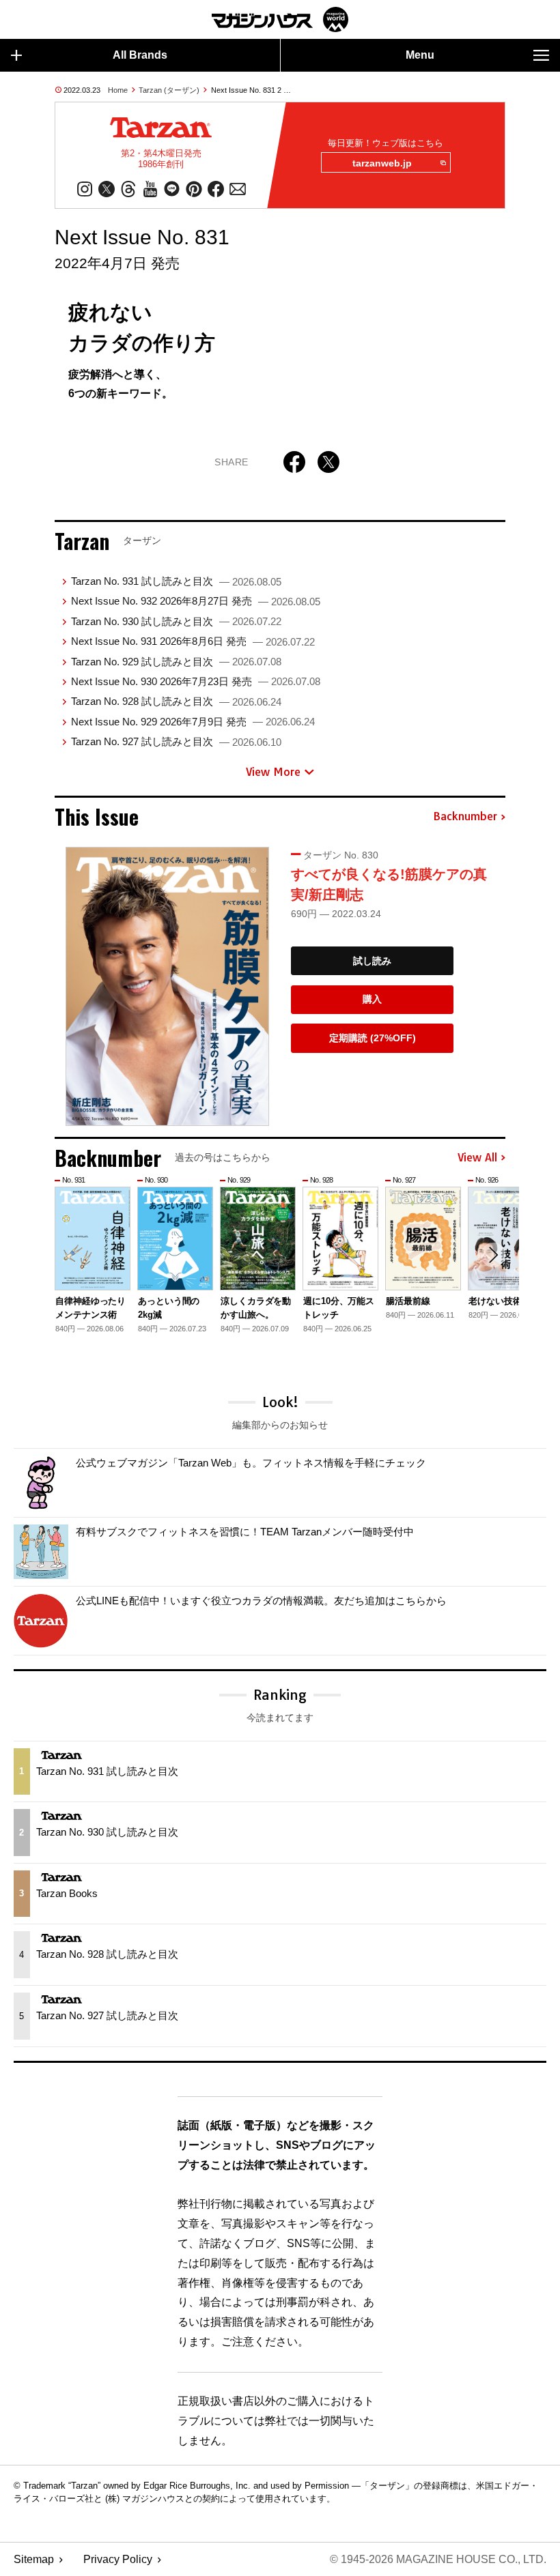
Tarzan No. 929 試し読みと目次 (176, 662)
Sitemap (34, 2559)
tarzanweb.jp (382, 163)
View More (273, 772)
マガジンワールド (280, 19)
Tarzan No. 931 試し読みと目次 (176, 581)
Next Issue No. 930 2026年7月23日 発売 (196, 681)
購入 (372, 999)
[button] (493, 1255)
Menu (420, 55)
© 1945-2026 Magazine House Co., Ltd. (438, 2559)
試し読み (372, 961)
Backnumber (465, 817)
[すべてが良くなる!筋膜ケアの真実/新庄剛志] (167, 987)
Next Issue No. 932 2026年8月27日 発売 (196, 601)
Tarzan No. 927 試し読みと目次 (176, 741)
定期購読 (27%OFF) (373, 1038)
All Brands (140, 55)
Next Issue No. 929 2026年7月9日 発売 (193, 722)
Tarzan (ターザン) (169, 90)
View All (477, 1158)
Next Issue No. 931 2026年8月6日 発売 (193, 641)
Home (118, 90)
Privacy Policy (118, 2559)
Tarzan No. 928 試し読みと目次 (176, 701)
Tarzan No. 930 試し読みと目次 (176, 621)
